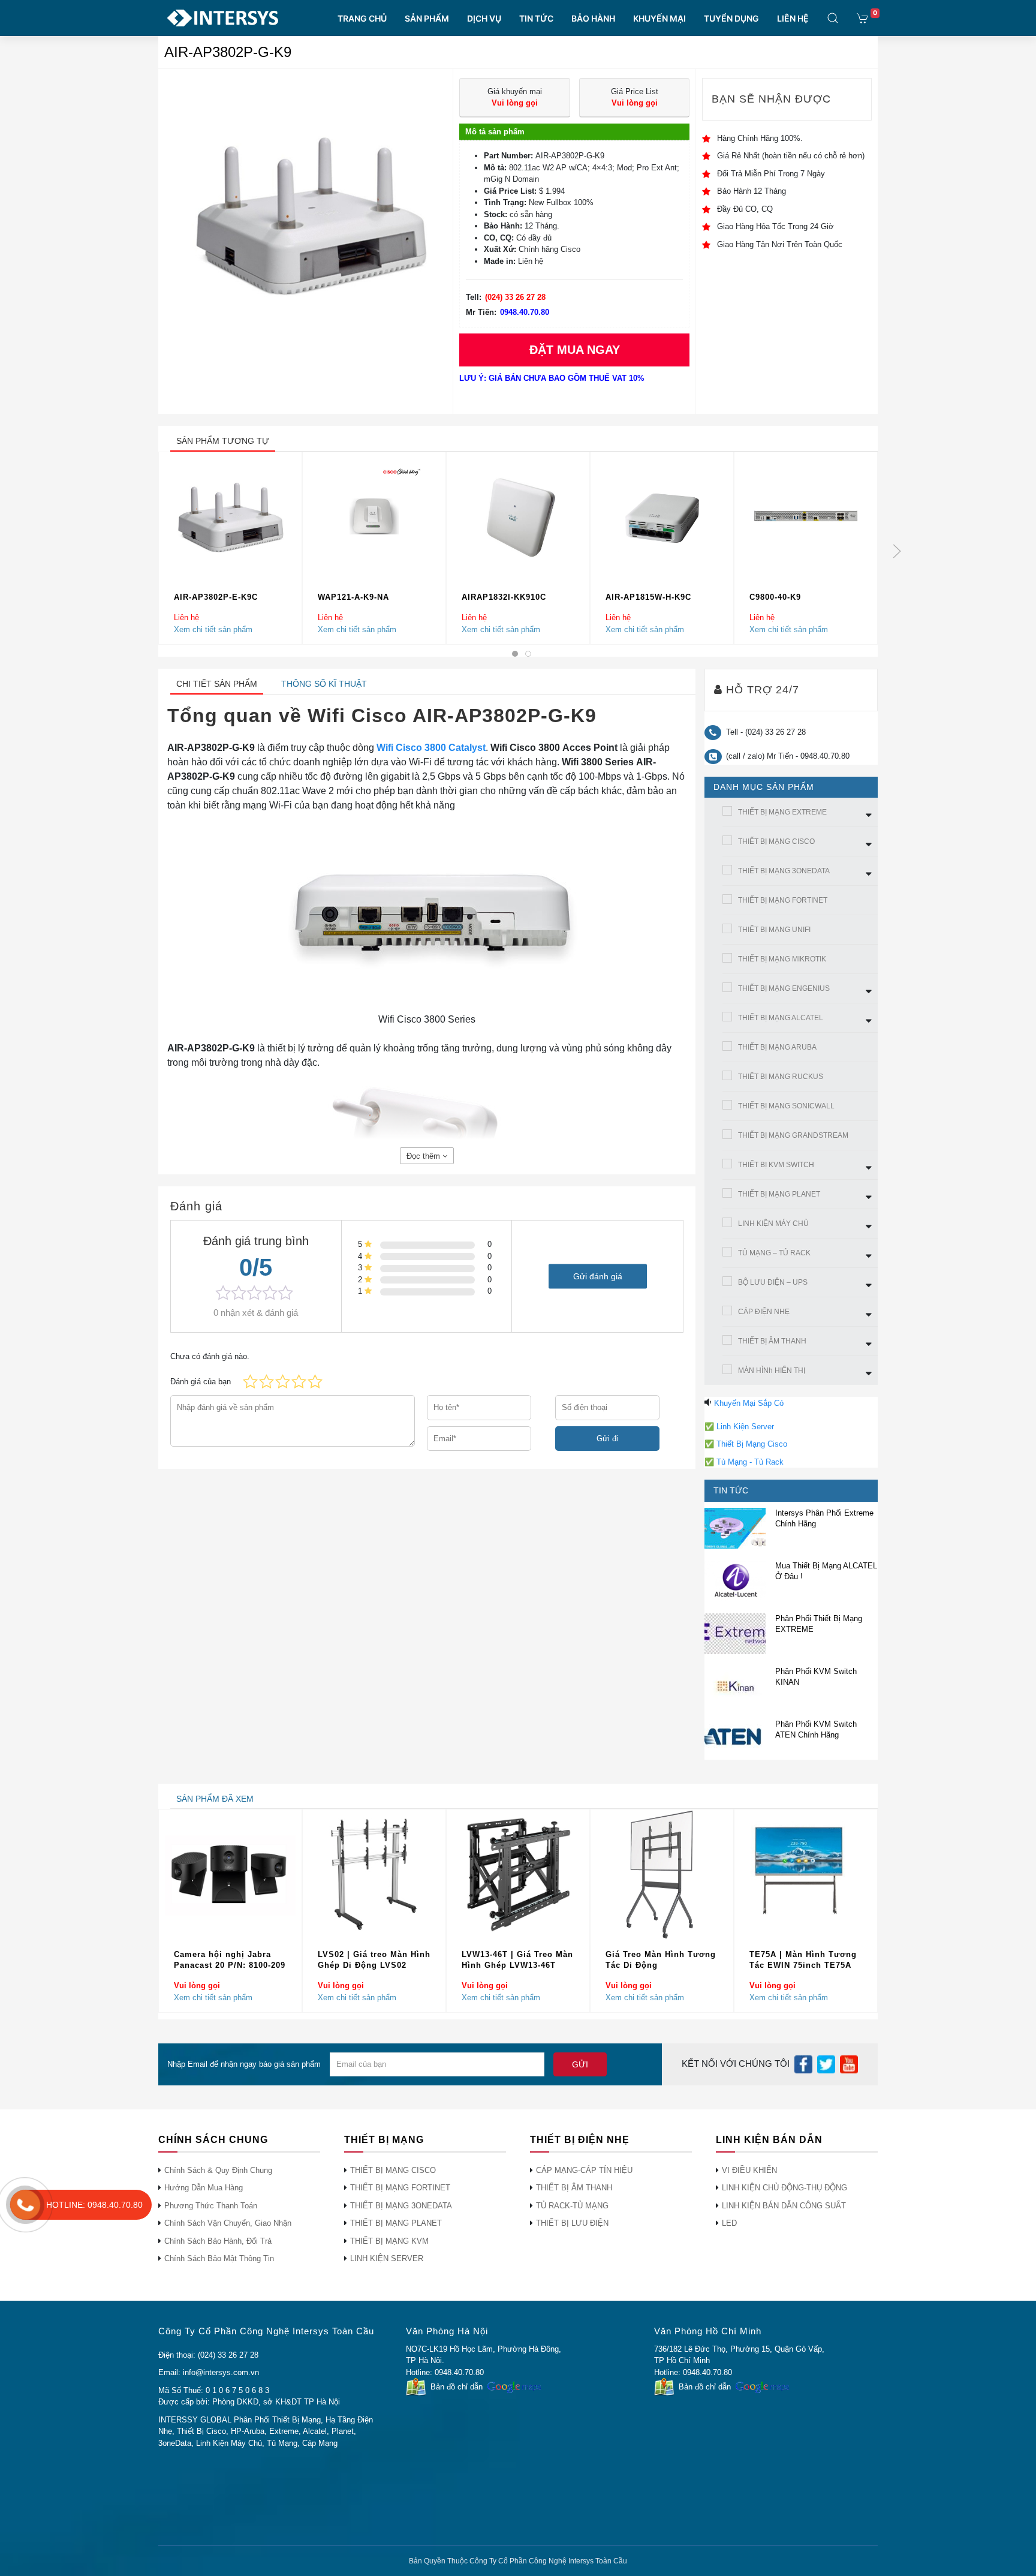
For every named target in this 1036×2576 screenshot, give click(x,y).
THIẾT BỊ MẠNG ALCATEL (781, 1018)
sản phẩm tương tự (223, 441)
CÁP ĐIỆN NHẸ (764, 1312)
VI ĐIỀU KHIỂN (749, 2170)
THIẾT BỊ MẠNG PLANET (779, 1194)
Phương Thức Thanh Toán (211, 2206)
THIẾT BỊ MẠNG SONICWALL (786, 1106)
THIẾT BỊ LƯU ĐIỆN (572, 2223)
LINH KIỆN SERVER (387, 2258)
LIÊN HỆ (793, 18)
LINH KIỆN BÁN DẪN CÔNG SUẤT (784, 2206)
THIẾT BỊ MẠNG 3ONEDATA (784, 871)
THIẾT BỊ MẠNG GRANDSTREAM (793, 1135)
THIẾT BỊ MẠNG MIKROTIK (782, 959)
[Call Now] (25, 2205)
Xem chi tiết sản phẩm (213, 629)
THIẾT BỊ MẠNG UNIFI (774, 930)
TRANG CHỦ (362, 18)
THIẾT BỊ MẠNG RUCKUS (781, 1077)
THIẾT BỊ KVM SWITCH (776, 1165)
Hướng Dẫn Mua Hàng (204, 2188)
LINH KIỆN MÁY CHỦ (773, 1224)
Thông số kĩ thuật (324, 684)
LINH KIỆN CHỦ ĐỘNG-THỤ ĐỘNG (784, 2188)
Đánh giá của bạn (201, 1382)
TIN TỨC (536, 18)
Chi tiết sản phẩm (217, 684)
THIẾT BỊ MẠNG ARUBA (777, 1047)
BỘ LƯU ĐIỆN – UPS (773, 1282)
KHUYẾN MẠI (659, 18)
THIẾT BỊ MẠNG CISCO (776, 841)
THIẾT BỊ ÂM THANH (772, 1341)
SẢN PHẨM (427, 18)
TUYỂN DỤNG (731, 18)
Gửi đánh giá (598, 1276)
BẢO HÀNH (593, 18)
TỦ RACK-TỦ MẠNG (572, 2206)
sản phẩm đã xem (215, 1799)
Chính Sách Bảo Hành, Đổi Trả (218, 2241)
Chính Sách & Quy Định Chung (218, 2170)
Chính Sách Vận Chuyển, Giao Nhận (228, 2223)
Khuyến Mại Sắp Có (749, 1403)
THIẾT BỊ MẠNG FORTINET (783, 900)
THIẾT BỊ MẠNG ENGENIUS (784, 988)
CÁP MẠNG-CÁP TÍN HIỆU (584, 2170)
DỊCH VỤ (484, 18)
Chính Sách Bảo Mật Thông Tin (219, 2258)
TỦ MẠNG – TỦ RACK (774, 1253)
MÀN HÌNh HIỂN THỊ (772, 1370)
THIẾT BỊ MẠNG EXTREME (782, 812)
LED (729, 2223)
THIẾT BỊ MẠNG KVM (389, 2241)
